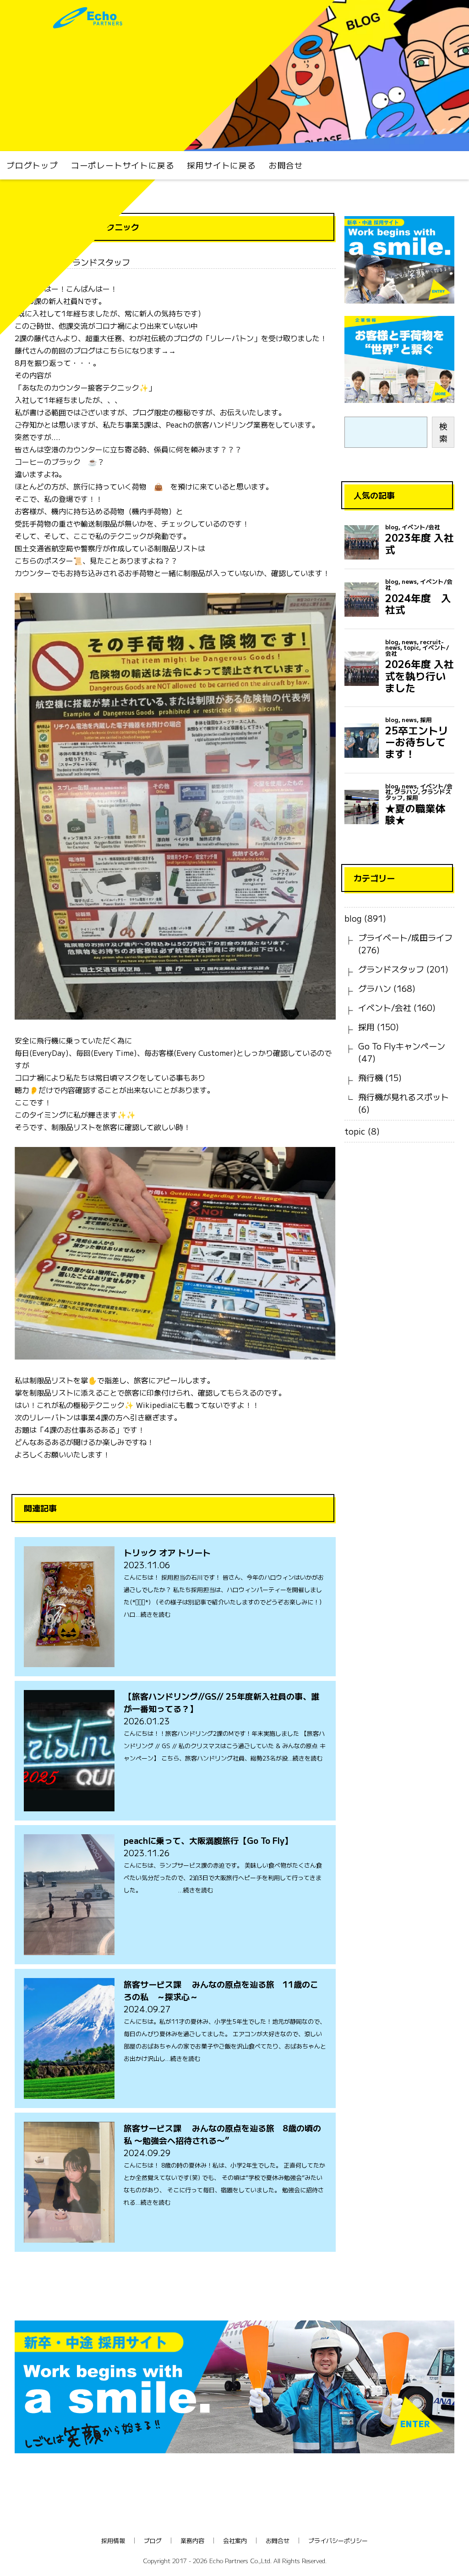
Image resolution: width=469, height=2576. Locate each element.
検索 (443, 432)
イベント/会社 (385, 1007)
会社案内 (235, 2541)
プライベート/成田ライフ (405, 937)
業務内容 (192, 2541)
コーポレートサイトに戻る (123, 165)
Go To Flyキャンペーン (402, 1046)
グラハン (375, 988)
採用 (366, 1027)
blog (353, 918)
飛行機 (371, 1077)
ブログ (153, 2541)
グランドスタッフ (391, 969)
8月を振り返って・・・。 (57, 363)
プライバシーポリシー (338, 2541)
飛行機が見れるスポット (404, 1097)
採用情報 (113, 2541)
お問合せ (286, 165)
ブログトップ (32, 165)
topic (355, 1131)
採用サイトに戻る (221, 165)
